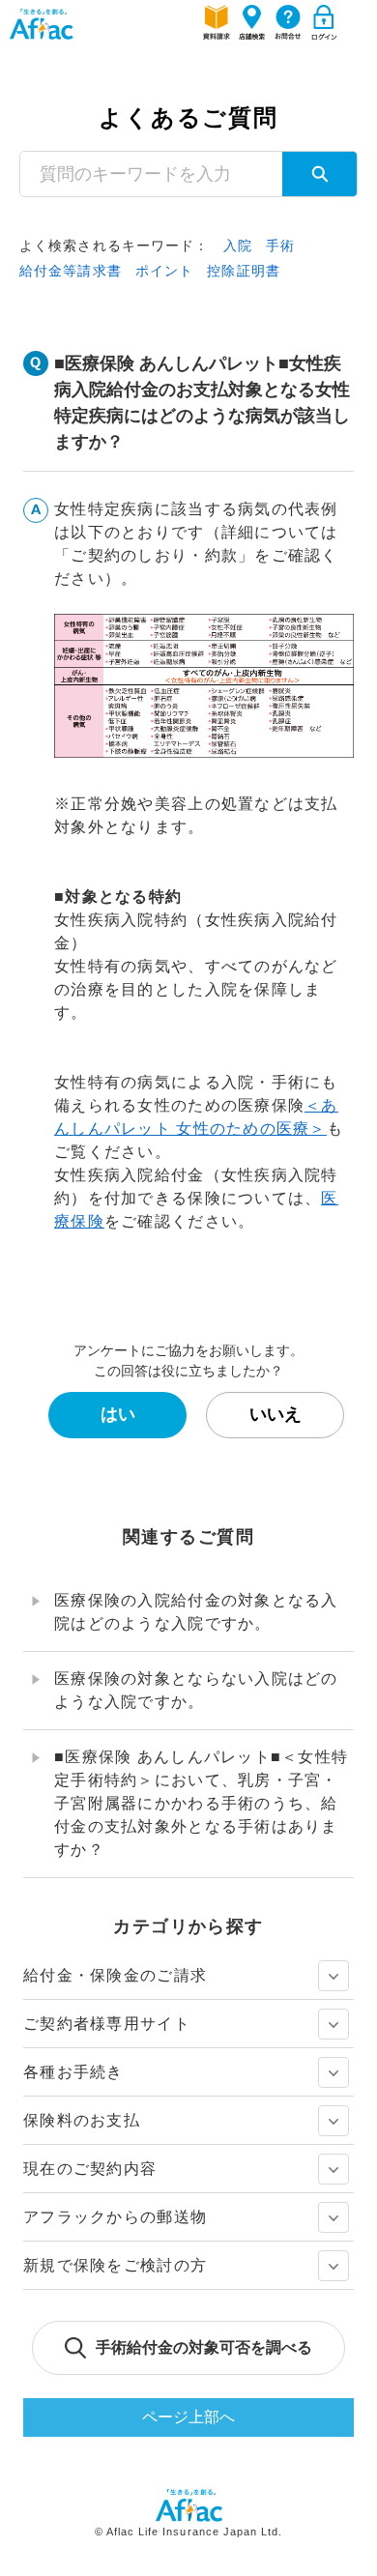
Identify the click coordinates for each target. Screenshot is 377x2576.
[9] (333, 2024)
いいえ (275, 1414)
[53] (333, 2266)
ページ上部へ (188, 2417)
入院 (238, 246)
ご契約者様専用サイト (107, 2024)
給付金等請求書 (71, 271)
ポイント (164, 271)
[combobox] (151, 174)
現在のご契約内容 (90, 2169)
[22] (333, 2072)
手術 (280, 246)
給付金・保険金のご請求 (115, 1975)
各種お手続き (73, 2072)
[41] (333, 2169)
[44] (333, 2217)
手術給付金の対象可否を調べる (204, 2347)
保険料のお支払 (82, 2120)
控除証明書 (244, 271)
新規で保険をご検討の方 (115, 2265)
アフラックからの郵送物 (115, 2217)
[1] (333, 1976)
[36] (333, 2121)
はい (118, 1414)
